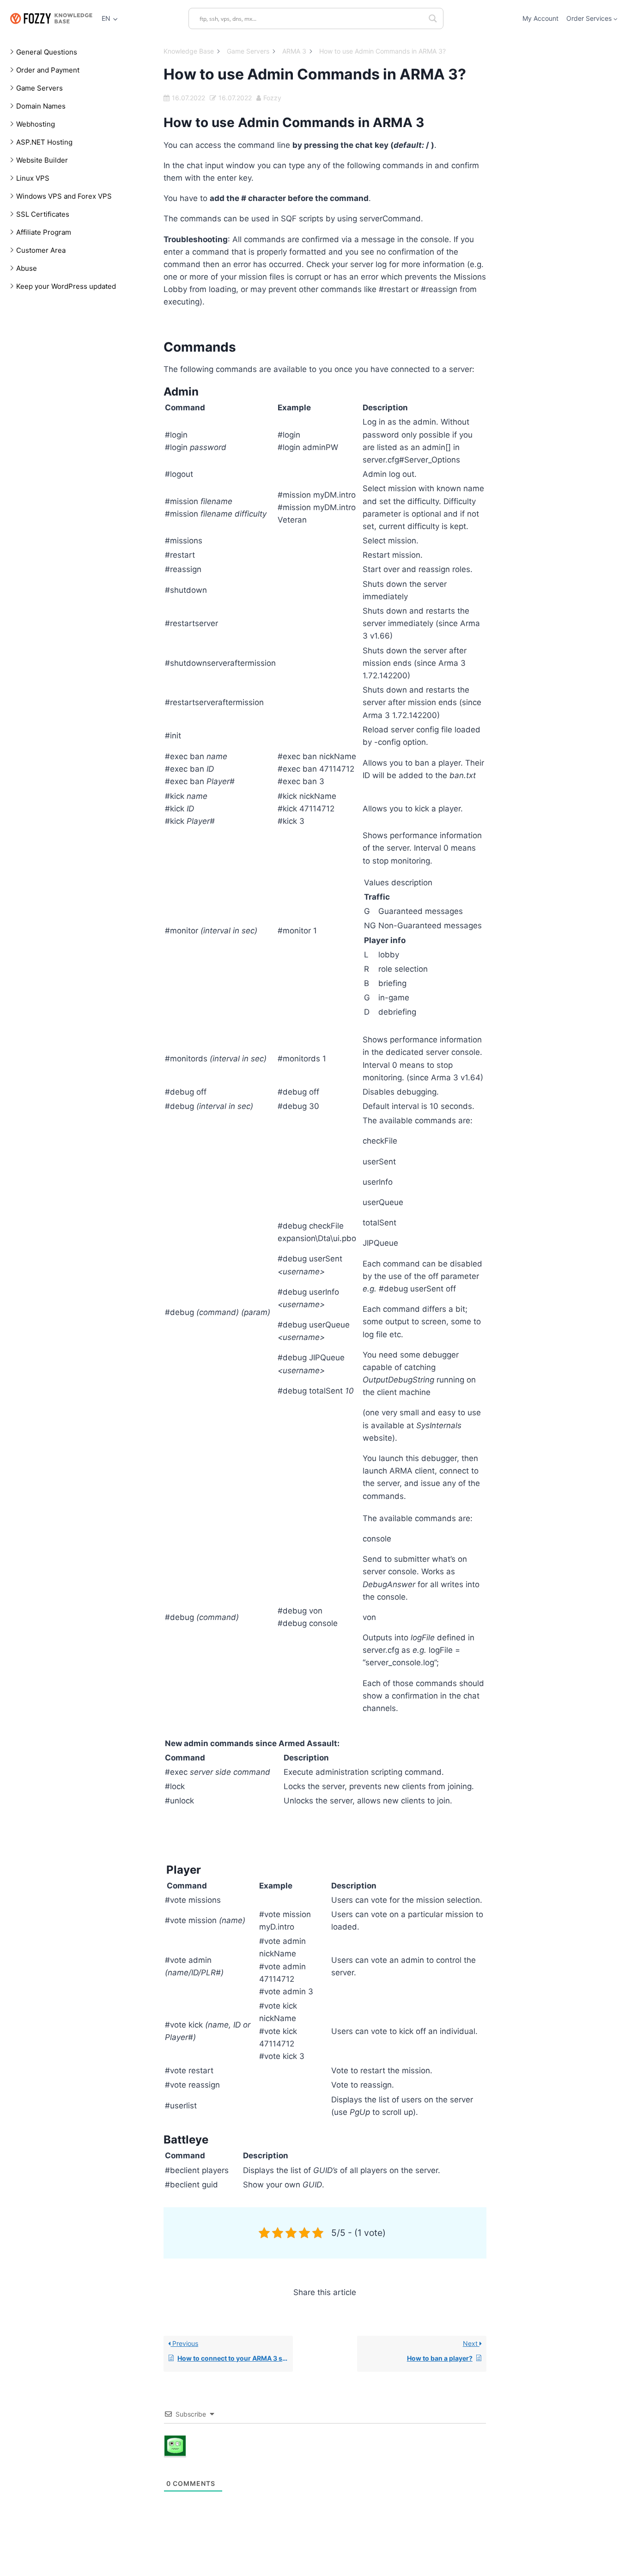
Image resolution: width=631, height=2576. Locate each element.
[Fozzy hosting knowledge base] (51, 18)
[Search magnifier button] (433, 18)
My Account (540, 18)
